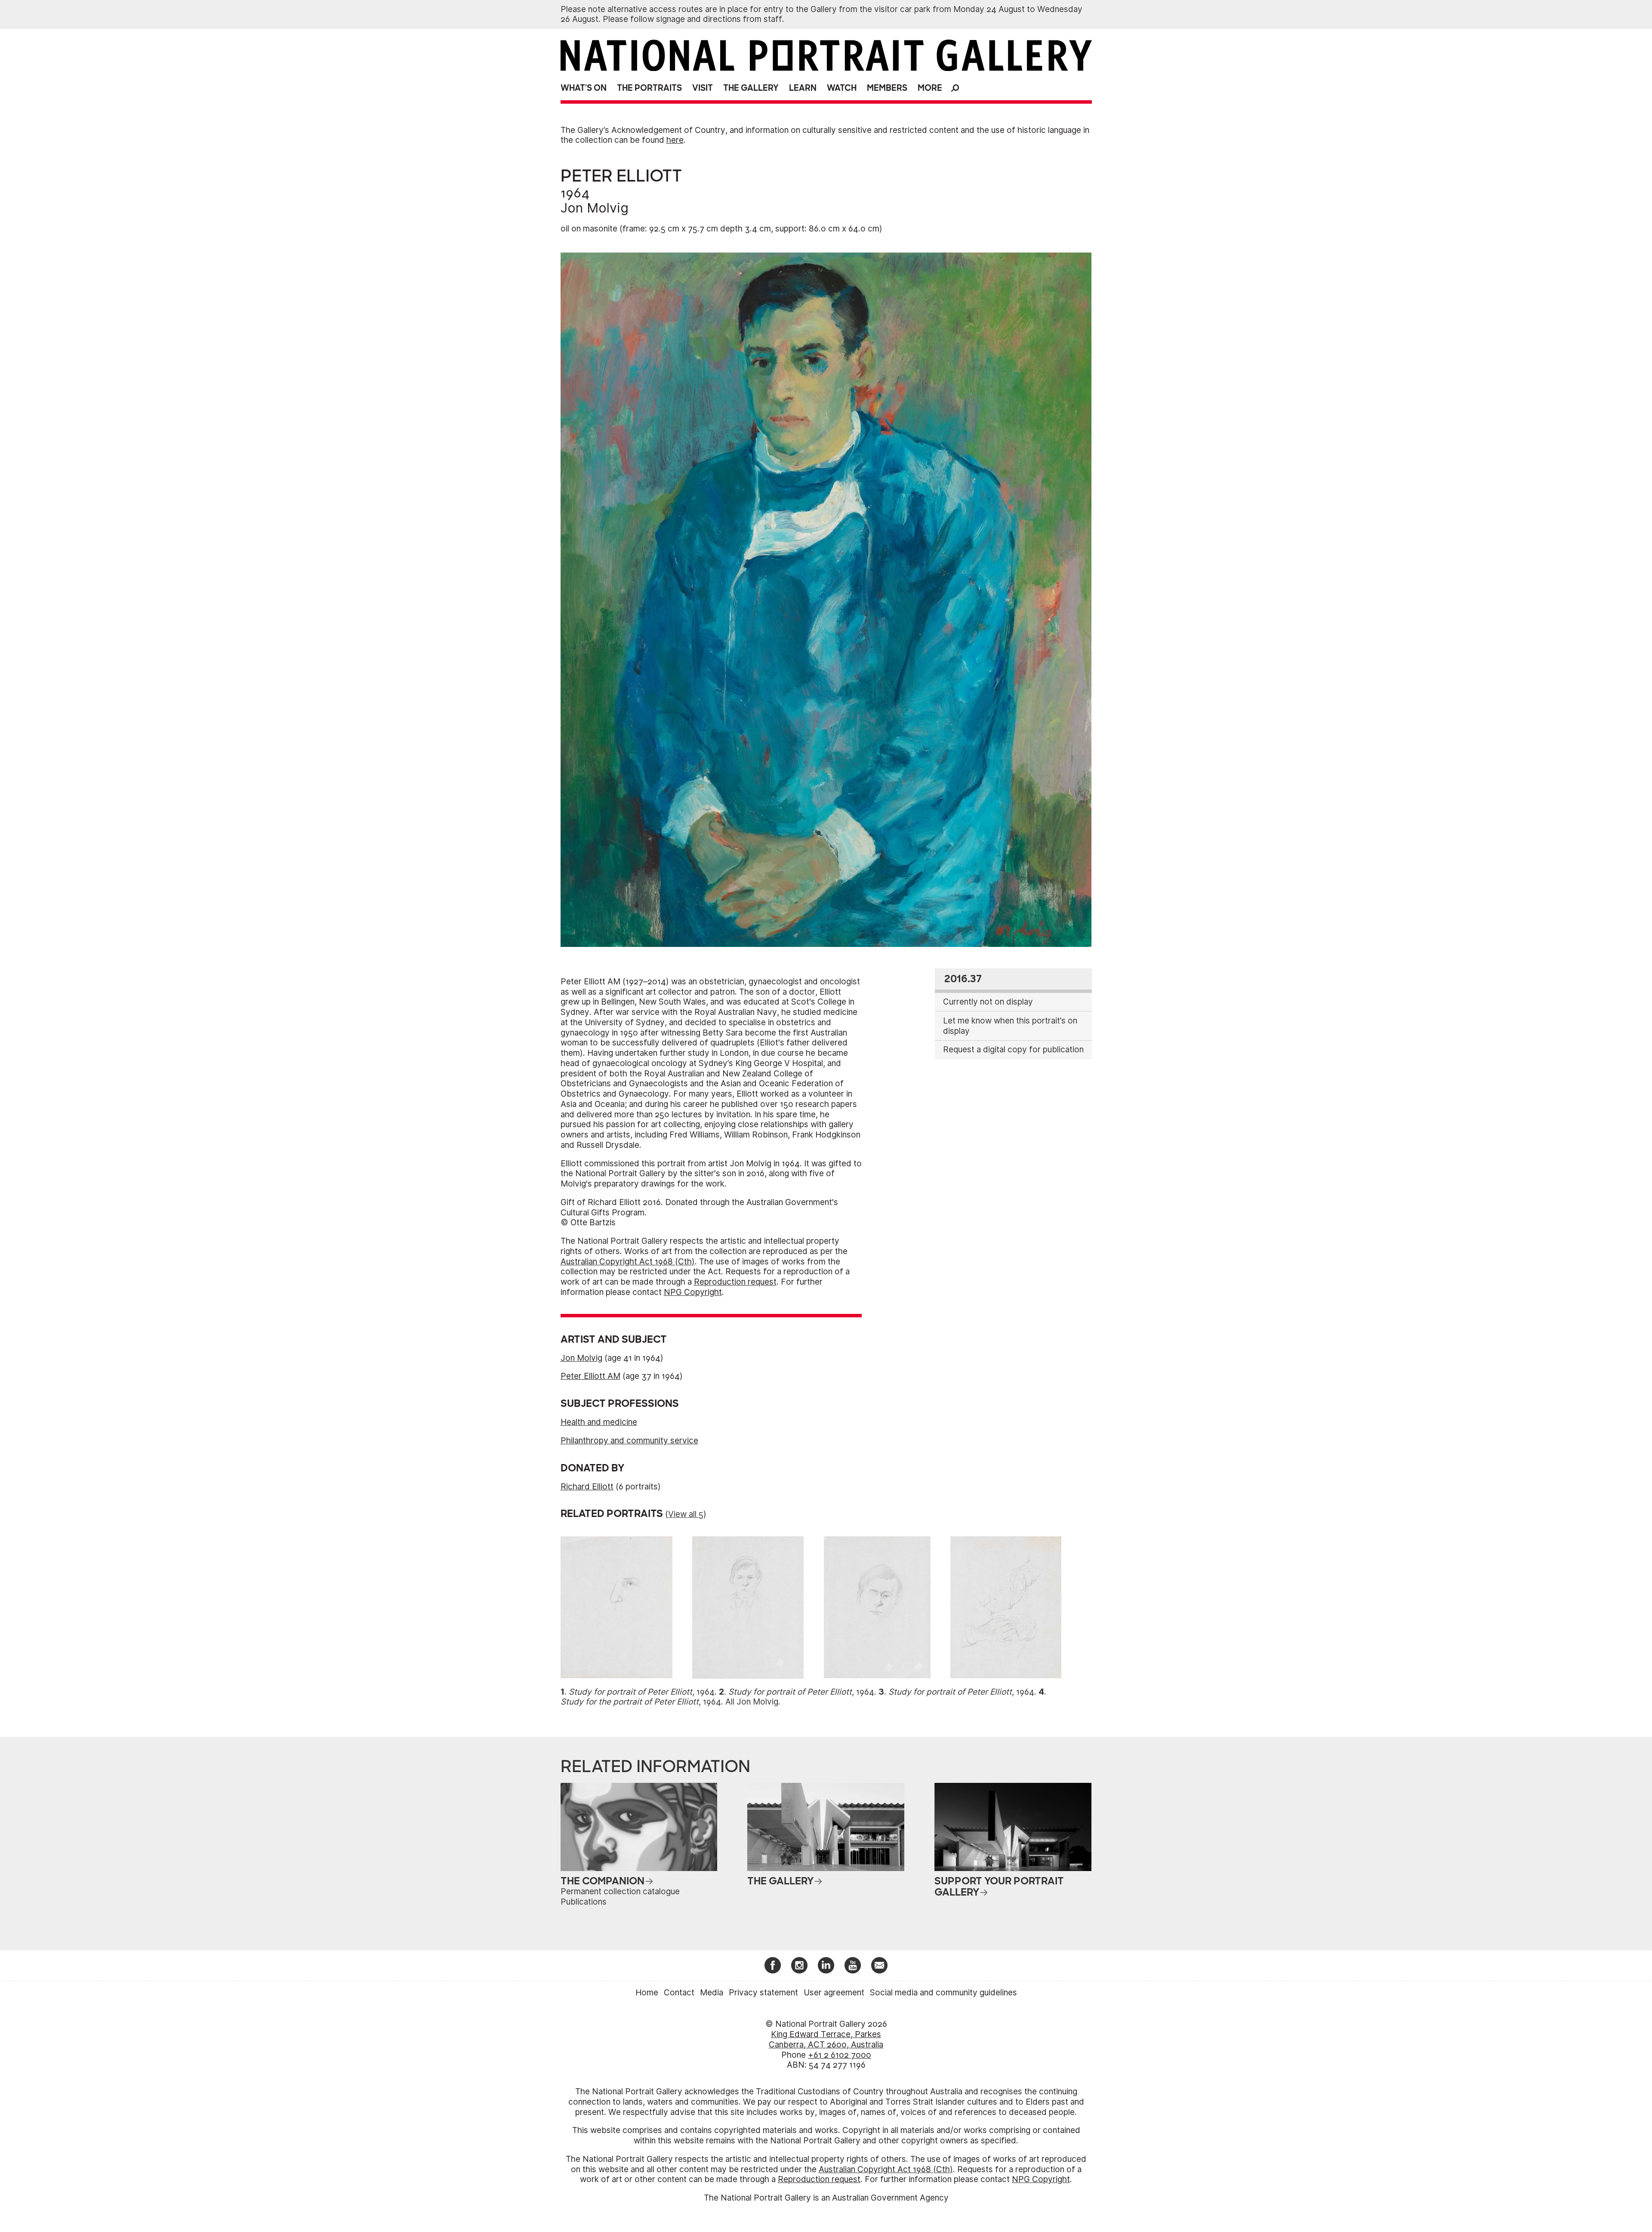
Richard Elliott (587, 1487)
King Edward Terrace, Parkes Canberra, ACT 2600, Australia (826, 2039)
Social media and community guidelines (943, 1993)
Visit (703, 88)
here (675, 140)
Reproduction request (735, 1282)
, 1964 (642, 1692)
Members (887, 88)
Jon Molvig (595, 208)
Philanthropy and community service (629, 1441)
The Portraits (649, 88)
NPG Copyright (693, 1292)
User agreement (834, 1993)
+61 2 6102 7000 (840, 2055)
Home (647, 1993)
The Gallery (751, 88)
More (930, 88)
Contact (679, 1993)
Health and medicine (599, 1422)
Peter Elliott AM (590, 1376)
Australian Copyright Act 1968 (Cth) (628, 1262)
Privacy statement (763, 1993)
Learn (803, 88)
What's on (584, 88)
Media (712, 1993)
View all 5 (686, 1514)
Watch (842, 88)
